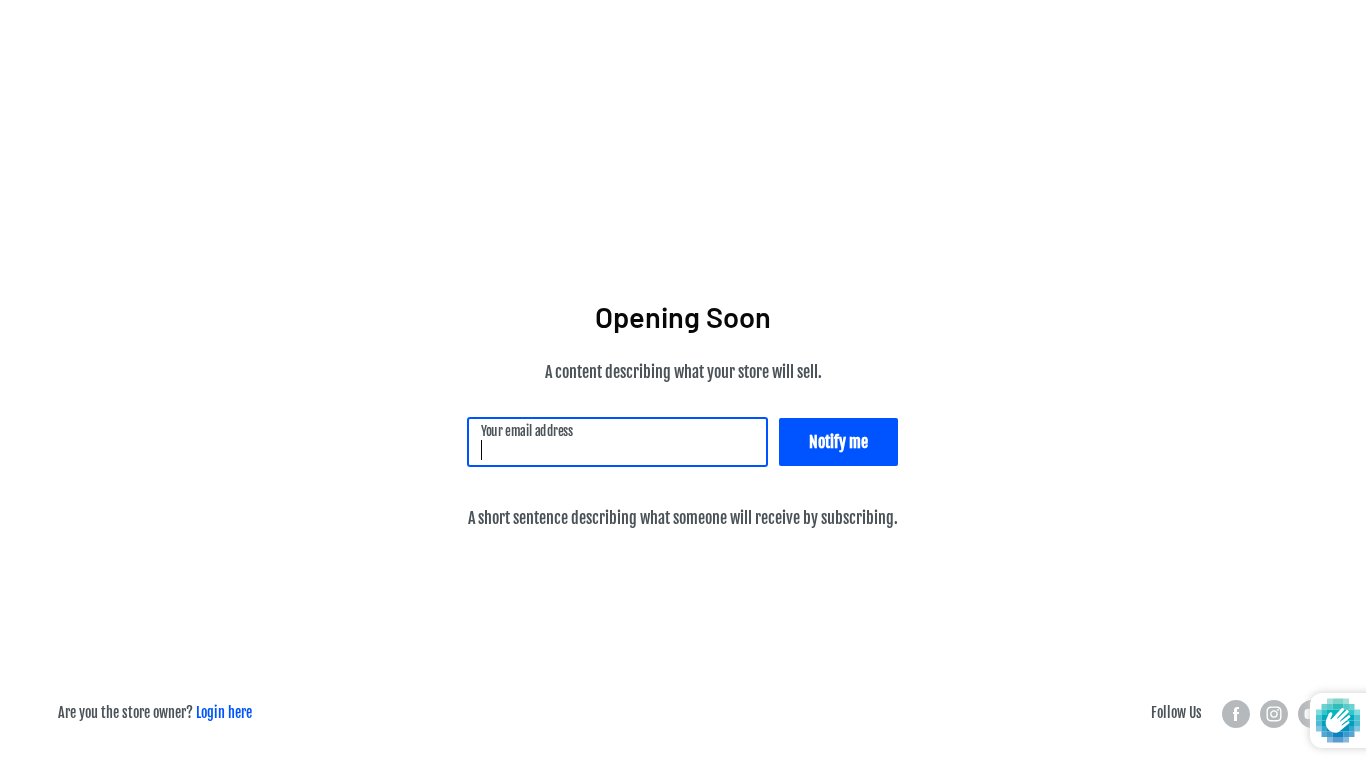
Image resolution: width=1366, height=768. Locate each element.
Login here (224, 712)
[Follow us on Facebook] (1236, 714)
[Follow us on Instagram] (1274, 714)
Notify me (838, 442)
